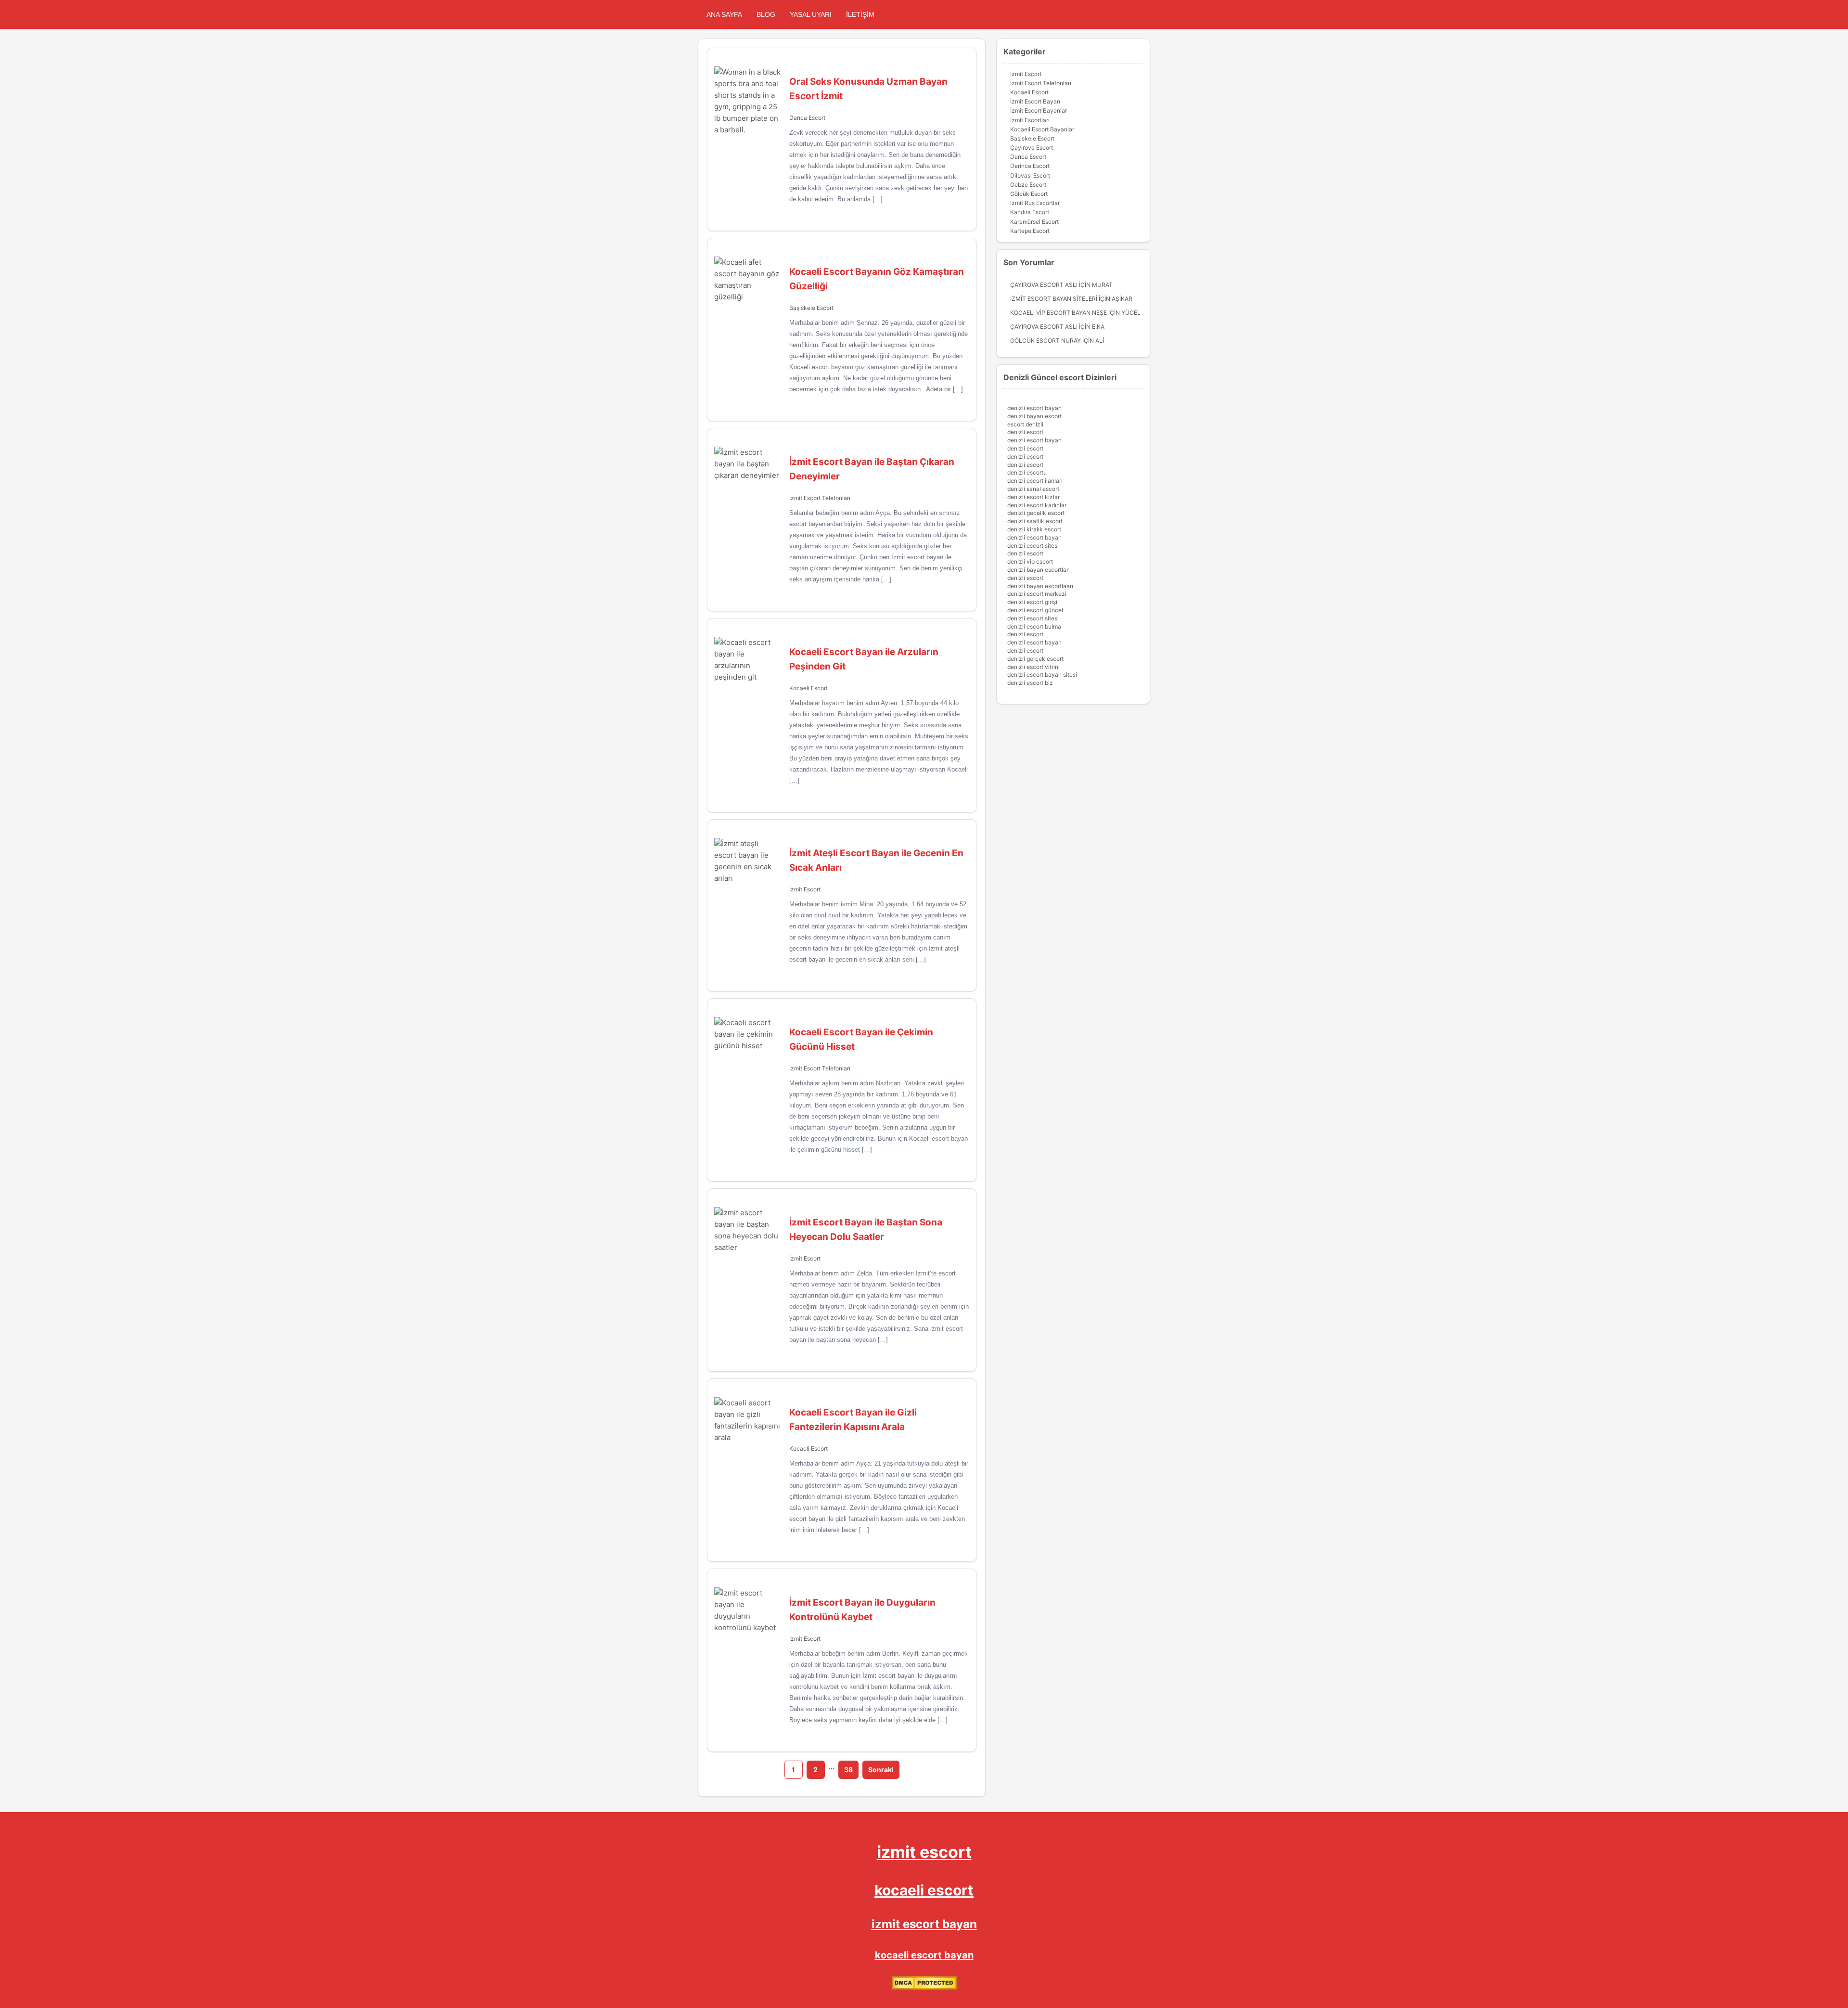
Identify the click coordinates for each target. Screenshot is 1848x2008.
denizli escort (1025, 432)
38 (848, 1770)
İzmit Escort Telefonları (820, 498)
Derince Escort (1030, 166)
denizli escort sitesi (1033, 546)
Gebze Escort (1028, 185)
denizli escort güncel (1035, 610)
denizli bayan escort (1034, 416)
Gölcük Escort (1029, 194)
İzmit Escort (805, 889)
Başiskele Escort (811, 308)
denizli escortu (1027, 472)
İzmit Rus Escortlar (1035, 203)
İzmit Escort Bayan (1035, 101)
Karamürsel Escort (1034, 222)
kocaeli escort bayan (924, 1955)
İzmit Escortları (1030, 120)
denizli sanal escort (1033, 489)
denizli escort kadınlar (1037, 505)
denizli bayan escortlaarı (1040, 586)
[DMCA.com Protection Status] (924, 1988)
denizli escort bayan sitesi (1042, 675)
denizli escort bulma (1034, 626)
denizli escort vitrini (1033, 667)
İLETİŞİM (860, 14)
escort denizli (1025, 424)
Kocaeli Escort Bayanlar (1042, 129)
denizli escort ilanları (1035, 481)
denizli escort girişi (1032, 602)
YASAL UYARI (811, 14)
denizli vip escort (1030, 561)
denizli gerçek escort (1035, 659)
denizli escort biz (1030, 683)
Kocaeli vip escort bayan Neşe (1059, 313)
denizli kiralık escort (1034, 529)
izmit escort (924, 1852)
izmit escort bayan (924, 1924)
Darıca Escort (807, 118)
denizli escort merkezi (1037, 594)
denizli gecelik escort (1036, 513)
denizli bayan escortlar (1038, 570)
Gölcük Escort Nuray (1046, 341)
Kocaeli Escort (808, 688)
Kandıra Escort (1030, 212)
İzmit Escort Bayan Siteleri (1054, 299)
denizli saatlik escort (1035, 521)
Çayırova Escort (1032, 148)
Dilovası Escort (1030, 175)
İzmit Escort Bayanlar (1039, 110)
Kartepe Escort (1030, 231)
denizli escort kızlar (1033, 497)
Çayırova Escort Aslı (1044, 285)
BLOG (766, 14)
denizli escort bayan (1034, 408)
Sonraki (881, 1770)
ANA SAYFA (724, 14)
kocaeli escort (924, 1890)
